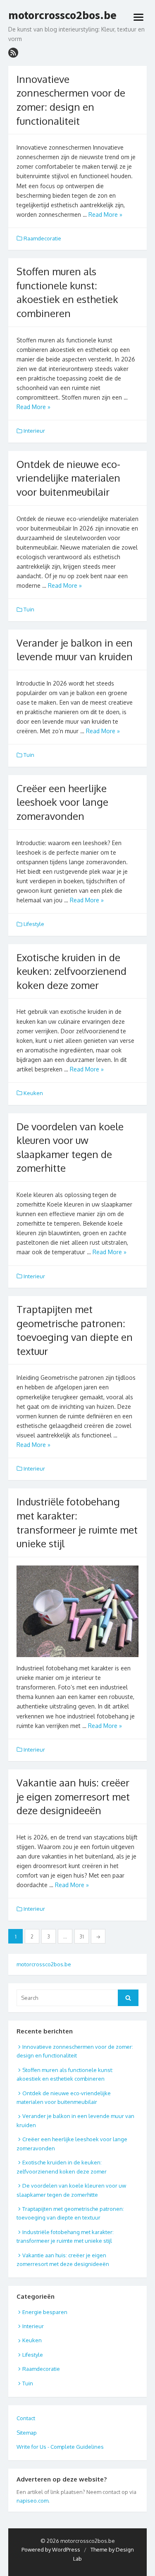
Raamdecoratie (42, 238)
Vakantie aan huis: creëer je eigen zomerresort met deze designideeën (73, 1796)
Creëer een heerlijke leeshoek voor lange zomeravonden (62, 802)
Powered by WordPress (51, 2549)
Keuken (33, 1093)
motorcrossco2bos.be (62, 15)
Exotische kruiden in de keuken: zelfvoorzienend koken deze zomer (72, 971)
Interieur (34, 431)
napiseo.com (32, 2501)
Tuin (29, 609)
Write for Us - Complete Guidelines (60, 2447)
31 (82, 1937)
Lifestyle (34, 924)
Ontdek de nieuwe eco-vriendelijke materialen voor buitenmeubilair (68, 478)
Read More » (105, 214)
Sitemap (27, 2433)
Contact (26, 2418)
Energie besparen (45, 2312)
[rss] (13, 53)
